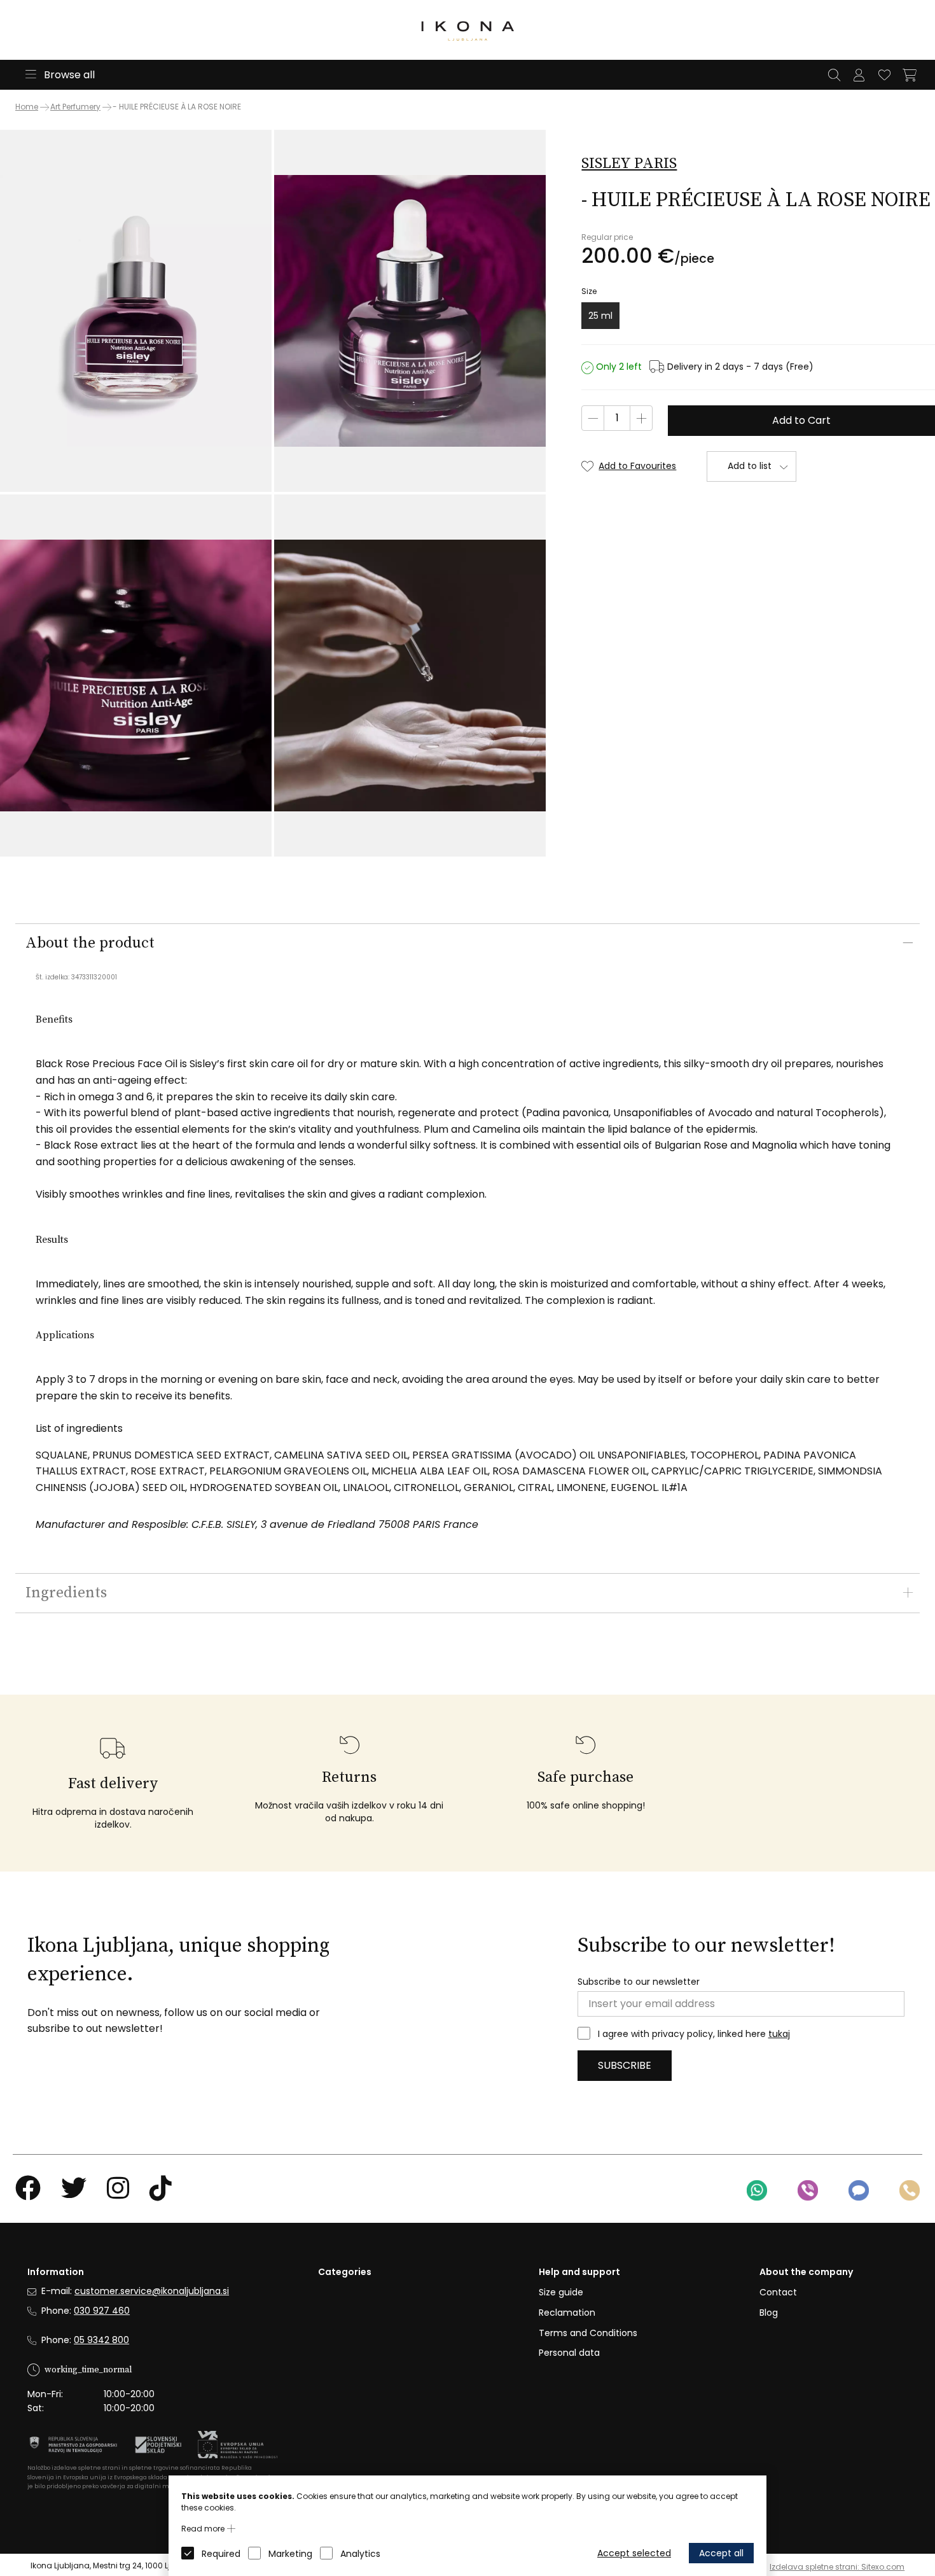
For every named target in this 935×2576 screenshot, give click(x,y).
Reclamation (567, 2313)
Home (27, 107)
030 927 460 (102, 2311)
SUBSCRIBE (625, 2065)
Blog (769, 2313)
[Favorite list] (884, 75)
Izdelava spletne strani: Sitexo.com (837, 2567)
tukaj (779, 2034)
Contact (778, 2292)
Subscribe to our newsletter (639, 1982)
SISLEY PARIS (629, 164)
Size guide (561, 2292)
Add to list (750, 466)
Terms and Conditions (588, 2333)
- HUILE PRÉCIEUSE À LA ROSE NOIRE (177, 107)
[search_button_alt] (834, 75)
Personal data (569, 2353)
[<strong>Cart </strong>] (910, 75)
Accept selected (634, 2553)
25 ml (600, 316)
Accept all (721, 2553)
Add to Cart (801, 420)
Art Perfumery (75, 107)
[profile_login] (859, 75)
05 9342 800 (101, 2340)
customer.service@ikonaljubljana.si (152, 2291)
